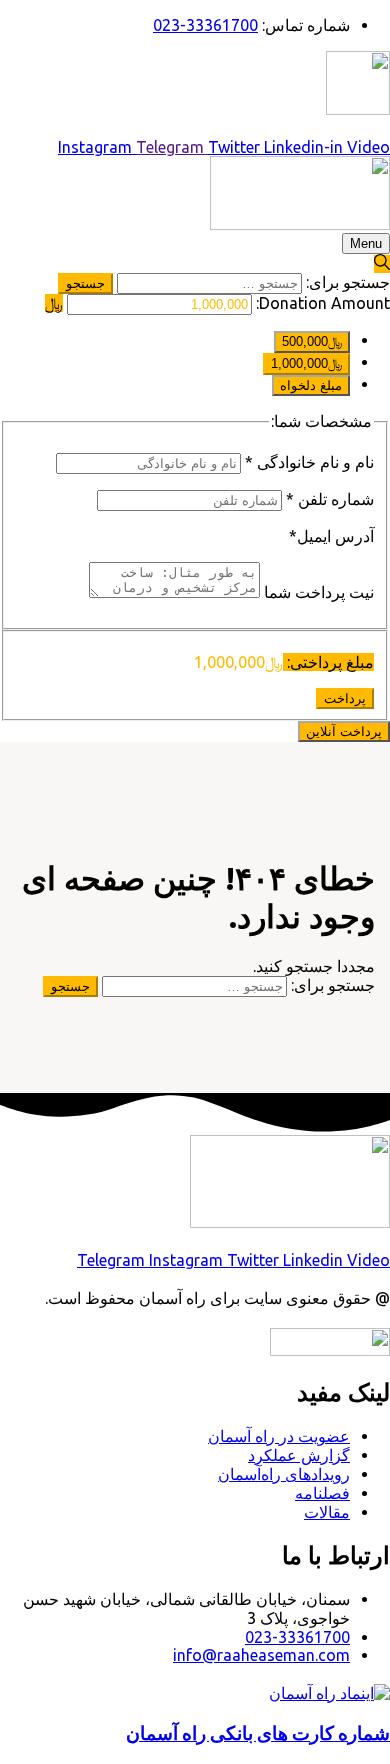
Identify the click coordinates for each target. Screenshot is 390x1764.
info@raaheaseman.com (261, 1655)
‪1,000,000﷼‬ (306, 363)
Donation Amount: (323, 303)
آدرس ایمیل (331, 536)
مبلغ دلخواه (311, 385)
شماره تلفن (330, 499)
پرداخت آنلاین (344, 731)
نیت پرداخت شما (317, 592)
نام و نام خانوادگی (309, 462)
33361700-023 (205, 25)
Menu (366, 243)
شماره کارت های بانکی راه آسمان (258, 1733)
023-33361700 (297, 1637)
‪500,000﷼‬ (312, 341)
